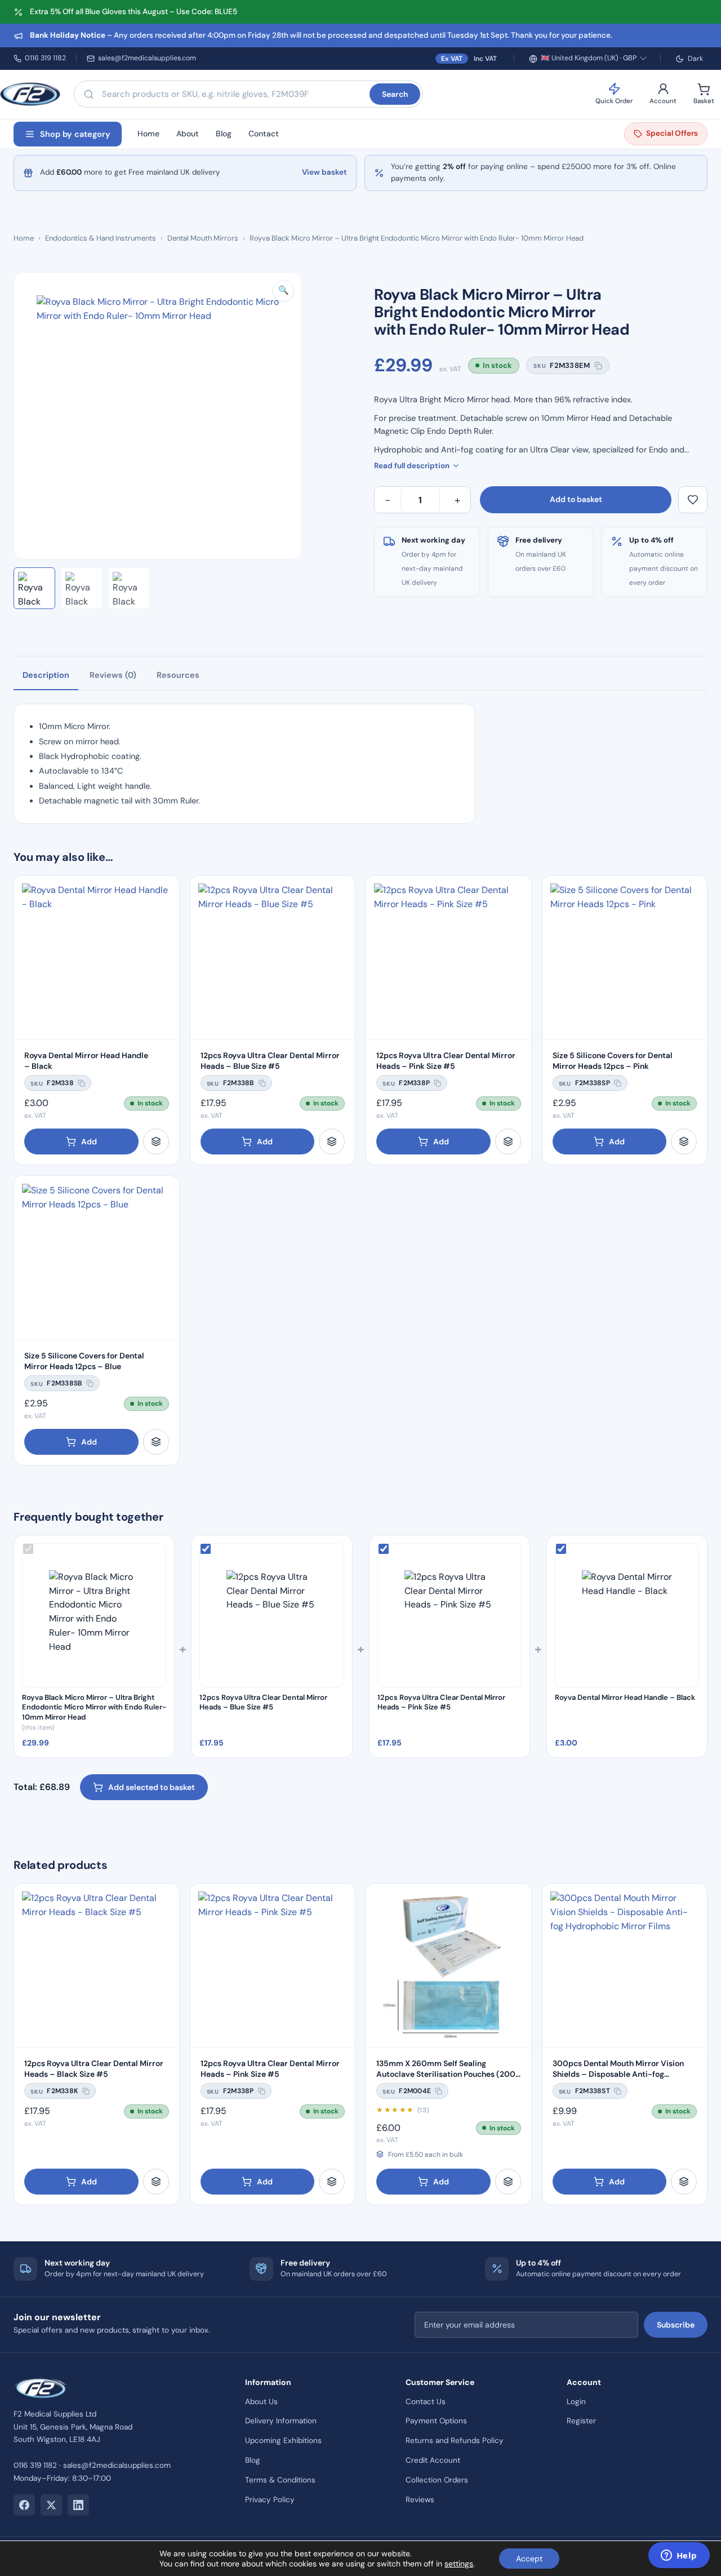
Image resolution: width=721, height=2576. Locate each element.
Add (89, 1142)
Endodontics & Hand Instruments (101, 238)
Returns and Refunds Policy (455, 2440)
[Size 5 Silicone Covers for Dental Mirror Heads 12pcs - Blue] (97, 1258)
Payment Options (436, 2421)
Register (581, 2421)
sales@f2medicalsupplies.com (147, 58)
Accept (529, 2559)
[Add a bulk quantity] (156, 1142)
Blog (224, 134)
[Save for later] (693, 500)
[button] (283, 291)
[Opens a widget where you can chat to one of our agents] (679, 2556)
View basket (324, 172)
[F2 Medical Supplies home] (30, 94)
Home (148, 134)
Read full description (412, 466)
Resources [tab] (178, 675)
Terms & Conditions (280, 2480)
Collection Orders (437, 2480)
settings (459, 2564)
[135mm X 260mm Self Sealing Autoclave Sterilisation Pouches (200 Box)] (449, 1966)
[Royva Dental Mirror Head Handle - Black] (97, 958)
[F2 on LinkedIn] (78, 2505)
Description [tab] (46, 675)
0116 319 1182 (45, 58)
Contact (264, 134)
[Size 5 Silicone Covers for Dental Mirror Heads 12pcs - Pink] (625, 958)
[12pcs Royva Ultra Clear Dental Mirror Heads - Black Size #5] (97, 1966)
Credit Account (433, 2460)
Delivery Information (281, 2421)
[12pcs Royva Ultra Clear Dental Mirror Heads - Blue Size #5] (273, 958)
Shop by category (75, 134)
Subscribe (676, 2325)
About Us (261, 2402)
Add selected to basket (152, 1787)
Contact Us (426, 2402)
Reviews (420, 2500)
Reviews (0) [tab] (113, 675)
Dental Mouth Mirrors (203, 238)
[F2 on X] (51, 2505)
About (188, 134)
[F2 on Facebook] (24, 2505)
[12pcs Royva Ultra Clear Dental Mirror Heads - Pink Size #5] (449, 958)
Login (576, 2402)
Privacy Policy (270, 2500)
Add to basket (576, 499)
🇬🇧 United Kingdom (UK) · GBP (589, 58)
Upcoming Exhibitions (283, 2440)
